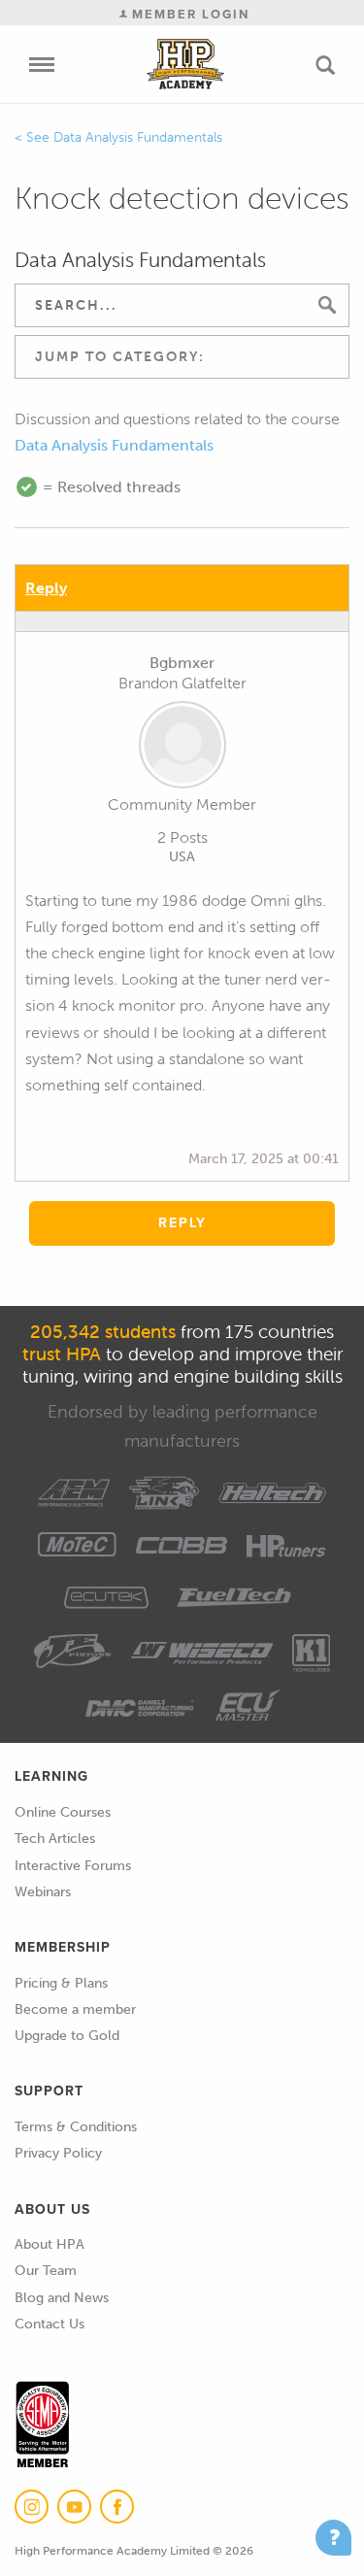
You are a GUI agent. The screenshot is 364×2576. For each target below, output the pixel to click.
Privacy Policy (58, 2153)
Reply (46, 588)
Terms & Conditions (76, 2127)
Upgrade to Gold (67, 2036)
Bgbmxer (182, 663)
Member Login (188, 14)
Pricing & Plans (61, 1983)
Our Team (46, 2271)
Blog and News (62, 2298)
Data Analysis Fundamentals (138, 137)
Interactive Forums (73, 1866)
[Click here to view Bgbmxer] (182, 749)
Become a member (75, 2009)
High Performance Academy (185, 64)
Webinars (43, 1892)
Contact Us (50, 2324)
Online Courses (63, 1812)
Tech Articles (55, 1839)
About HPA (50, 2244)
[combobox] (182, 357)
